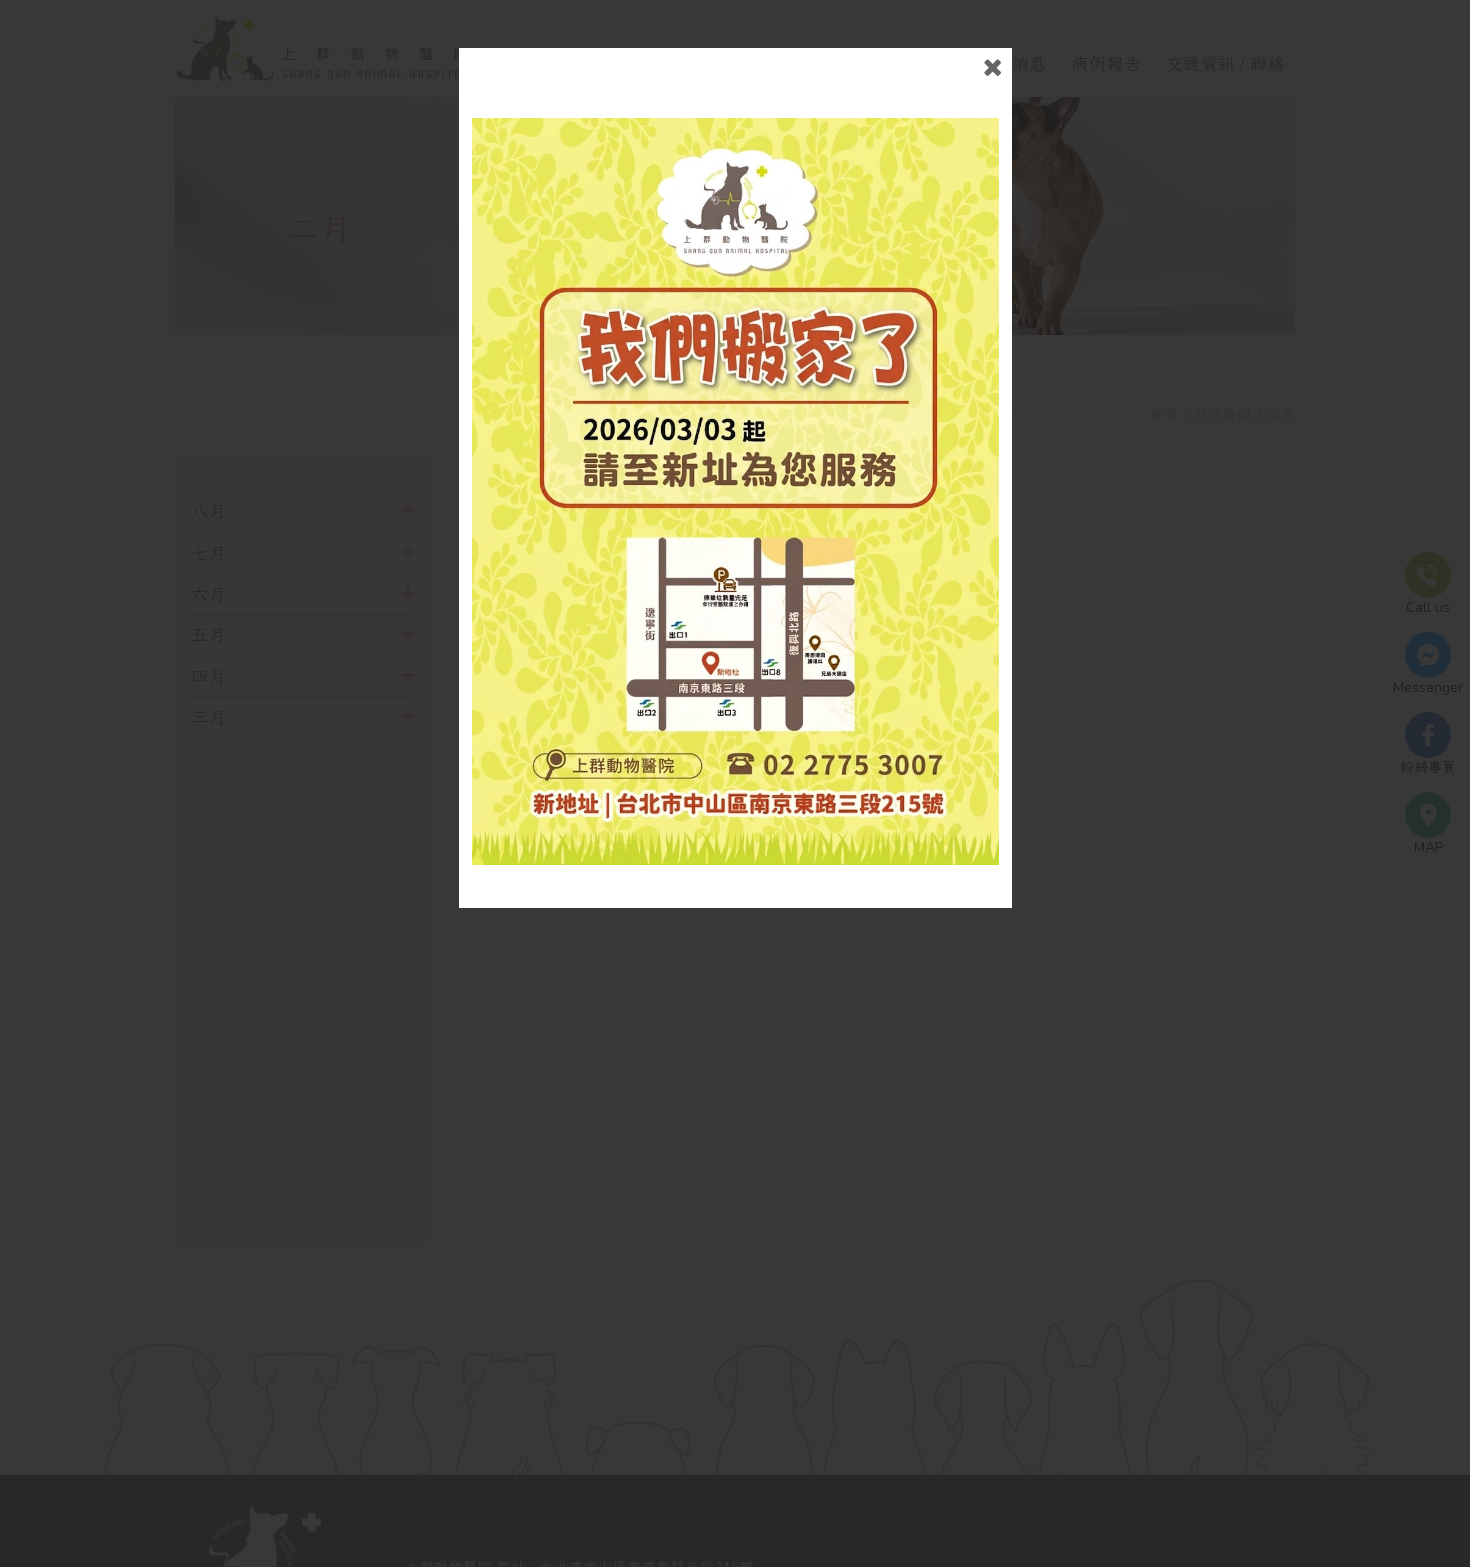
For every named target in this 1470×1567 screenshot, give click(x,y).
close (992, 67)
